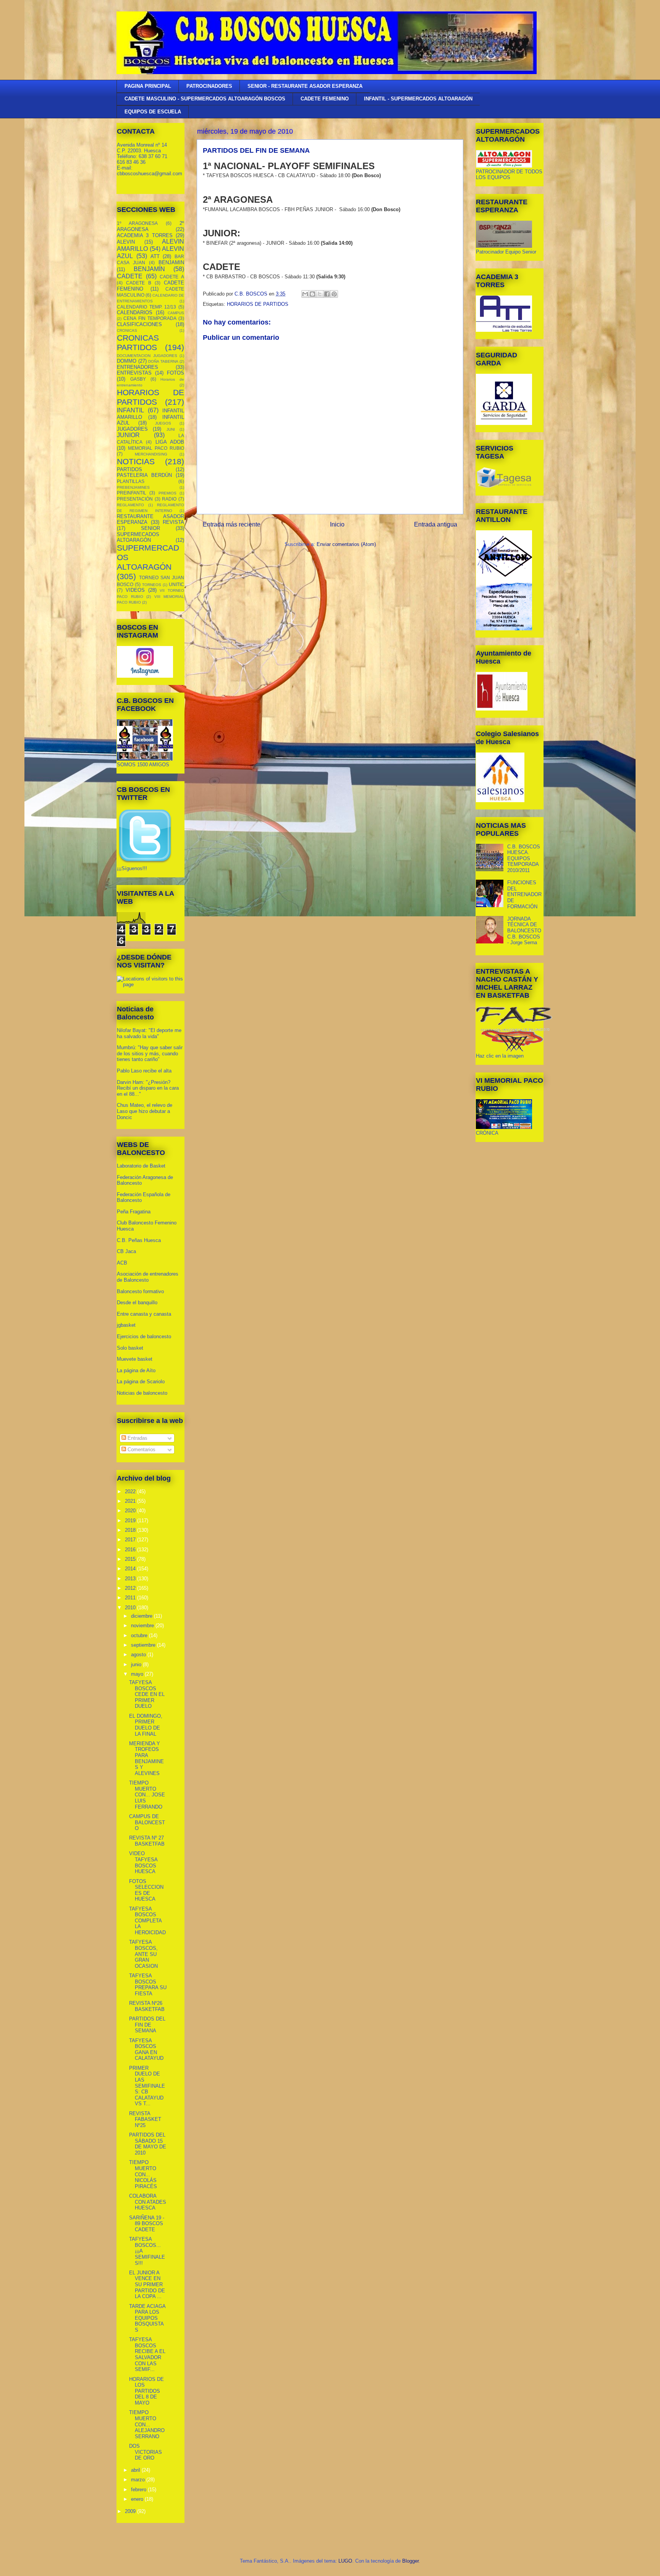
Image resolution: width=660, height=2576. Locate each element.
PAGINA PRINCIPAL (148, 86)
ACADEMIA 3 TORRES (145, 235)
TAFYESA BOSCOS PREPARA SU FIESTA (148, 1985)
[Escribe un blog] (312, 294)
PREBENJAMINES (133, 487)
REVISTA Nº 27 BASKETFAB (147, 1841)
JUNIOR (128, 435)
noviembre (143, 1626)
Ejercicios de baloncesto (144, 1336)
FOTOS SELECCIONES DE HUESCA (146, 1890)
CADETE (130, 276)
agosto (139, 1655)
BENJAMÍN (149, 269)
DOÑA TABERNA (163, 361)
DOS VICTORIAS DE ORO (146, 2452)
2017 (131, 1540)
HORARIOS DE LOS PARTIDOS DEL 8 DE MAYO (146, 2391)
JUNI (171, 429)
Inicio (337, 524)
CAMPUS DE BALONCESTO (147, 1822)
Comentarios (141, 1450)
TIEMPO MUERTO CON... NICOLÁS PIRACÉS (143, 2174)
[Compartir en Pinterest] (334, 294)
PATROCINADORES (209, 86)
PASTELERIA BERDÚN (144, 475)
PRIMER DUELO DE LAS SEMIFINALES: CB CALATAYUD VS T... (147, 2086)
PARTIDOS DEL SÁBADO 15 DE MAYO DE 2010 (148, 2144)
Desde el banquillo (137, 1303)
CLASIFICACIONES (139, 324)
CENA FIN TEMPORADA (150, 318)
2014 (131, 1569)
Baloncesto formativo (140, 1291)
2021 (131, 1501)
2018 (131, 1530)
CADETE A (172, 277)
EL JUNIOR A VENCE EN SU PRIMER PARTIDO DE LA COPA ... (147, 2284)
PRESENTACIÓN (135, 499)
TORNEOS (152, 585)
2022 (131, 1491)
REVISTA (173, 522)
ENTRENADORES (137, 367)
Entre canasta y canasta (144, 1314)
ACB (122, 1263)
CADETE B (139, 283)
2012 (131, 1588)
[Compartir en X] (320, 294)
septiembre (144, 1645)
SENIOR (150, 528)
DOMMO (127, 361)
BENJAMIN (171, 262)
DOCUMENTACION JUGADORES (147, 356)
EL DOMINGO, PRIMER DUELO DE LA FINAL (146, 1725)
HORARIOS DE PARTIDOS (258, 304)
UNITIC (176, 584)
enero (138, 2499)
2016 (131, 1550)
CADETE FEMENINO (325, 99)
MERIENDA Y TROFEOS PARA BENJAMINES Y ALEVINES (146, 1758)
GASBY (138, 379)
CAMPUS (176, 313)
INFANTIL (130, 410)
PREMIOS (167, 493)
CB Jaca (126, 1251)
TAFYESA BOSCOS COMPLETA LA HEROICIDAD (147, 1921)
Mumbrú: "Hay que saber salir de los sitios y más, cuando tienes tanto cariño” (150, 1053)
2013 (131, 1579)
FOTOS (176, 373)
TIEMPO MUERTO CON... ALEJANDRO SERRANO (147, 2424)
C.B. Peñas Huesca (139, 1240)
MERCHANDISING (151, 454)
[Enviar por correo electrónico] (305, 294)
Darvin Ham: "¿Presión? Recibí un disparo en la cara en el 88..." (148, 1088)
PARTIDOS (129, 469)
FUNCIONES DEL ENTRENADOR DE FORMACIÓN (524, 894)
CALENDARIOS (135, 313)
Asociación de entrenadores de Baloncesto (148, 1277)
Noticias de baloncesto (142, 1393)
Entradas (137, 1438)
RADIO (169, 499)
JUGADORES (132, 429)
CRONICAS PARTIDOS (138, 342)
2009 (131, 2511)
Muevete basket (135, 1359)
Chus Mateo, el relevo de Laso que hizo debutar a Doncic (145, 1111)
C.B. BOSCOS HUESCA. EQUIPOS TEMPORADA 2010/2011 (524, 858)
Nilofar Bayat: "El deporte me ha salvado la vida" (149, 1033)
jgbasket (126, 1325)
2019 (131, 1521)
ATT (155, 256)
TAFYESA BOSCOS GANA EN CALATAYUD (146, 2049)
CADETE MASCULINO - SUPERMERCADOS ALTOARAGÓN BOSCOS (205, 99)
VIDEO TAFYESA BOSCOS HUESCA (143, 1862)
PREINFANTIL (132, 493)
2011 (131, 1598)
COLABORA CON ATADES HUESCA (148, 2202)
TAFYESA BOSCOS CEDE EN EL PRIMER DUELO (147, 1694)
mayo (138, 1674)
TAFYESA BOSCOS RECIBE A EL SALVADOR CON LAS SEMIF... (147, 2354)
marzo (139, 2480)
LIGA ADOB (170, 442)
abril (136, 2470)
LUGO (345, 2561)
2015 (131, 1559)
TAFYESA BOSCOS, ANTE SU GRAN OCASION (143, 1954)
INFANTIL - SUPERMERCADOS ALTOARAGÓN (418, 99)
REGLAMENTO (130, 505)
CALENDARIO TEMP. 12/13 (146, 307)
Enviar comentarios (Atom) (346, 544)
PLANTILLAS (131, 481)
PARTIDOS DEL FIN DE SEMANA (147, 2025)
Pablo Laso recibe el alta (144, 1071)
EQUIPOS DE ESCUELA (153, 112)
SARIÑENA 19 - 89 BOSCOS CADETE (147, 2224)
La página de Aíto (136, 1370)
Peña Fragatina (134, 1212)
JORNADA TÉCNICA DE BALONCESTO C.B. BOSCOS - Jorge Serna (524, 931)
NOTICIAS (136, 461)
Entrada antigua (436, 524)
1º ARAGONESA (137, 223)
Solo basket (130, 1348)
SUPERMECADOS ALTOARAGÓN (138, 537)
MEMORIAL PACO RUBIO (156, 448)
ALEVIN (126, 242)
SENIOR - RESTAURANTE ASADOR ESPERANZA (305, 86)
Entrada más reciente (232, 524)
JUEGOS (163, 423)
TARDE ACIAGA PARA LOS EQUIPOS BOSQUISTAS (147, 2318)
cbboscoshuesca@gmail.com (150, 174)
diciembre (142, 1616)
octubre (140, 1635)
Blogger (410, 2561)
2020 (131, 1511)
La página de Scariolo (141, 1382)
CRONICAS (127, 330)
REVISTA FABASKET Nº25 (145, 2119)
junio (137, 1664)
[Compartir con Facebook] (327, 294)
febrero (139, 2490)
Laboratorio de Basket (141, 1166)
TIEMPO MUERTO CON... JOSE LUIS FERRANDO (147, 1795)
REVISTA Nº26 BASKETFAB (147, 2006)
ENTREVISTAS (134, 373)
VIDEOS (135, 590)
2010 (131, 1608)
